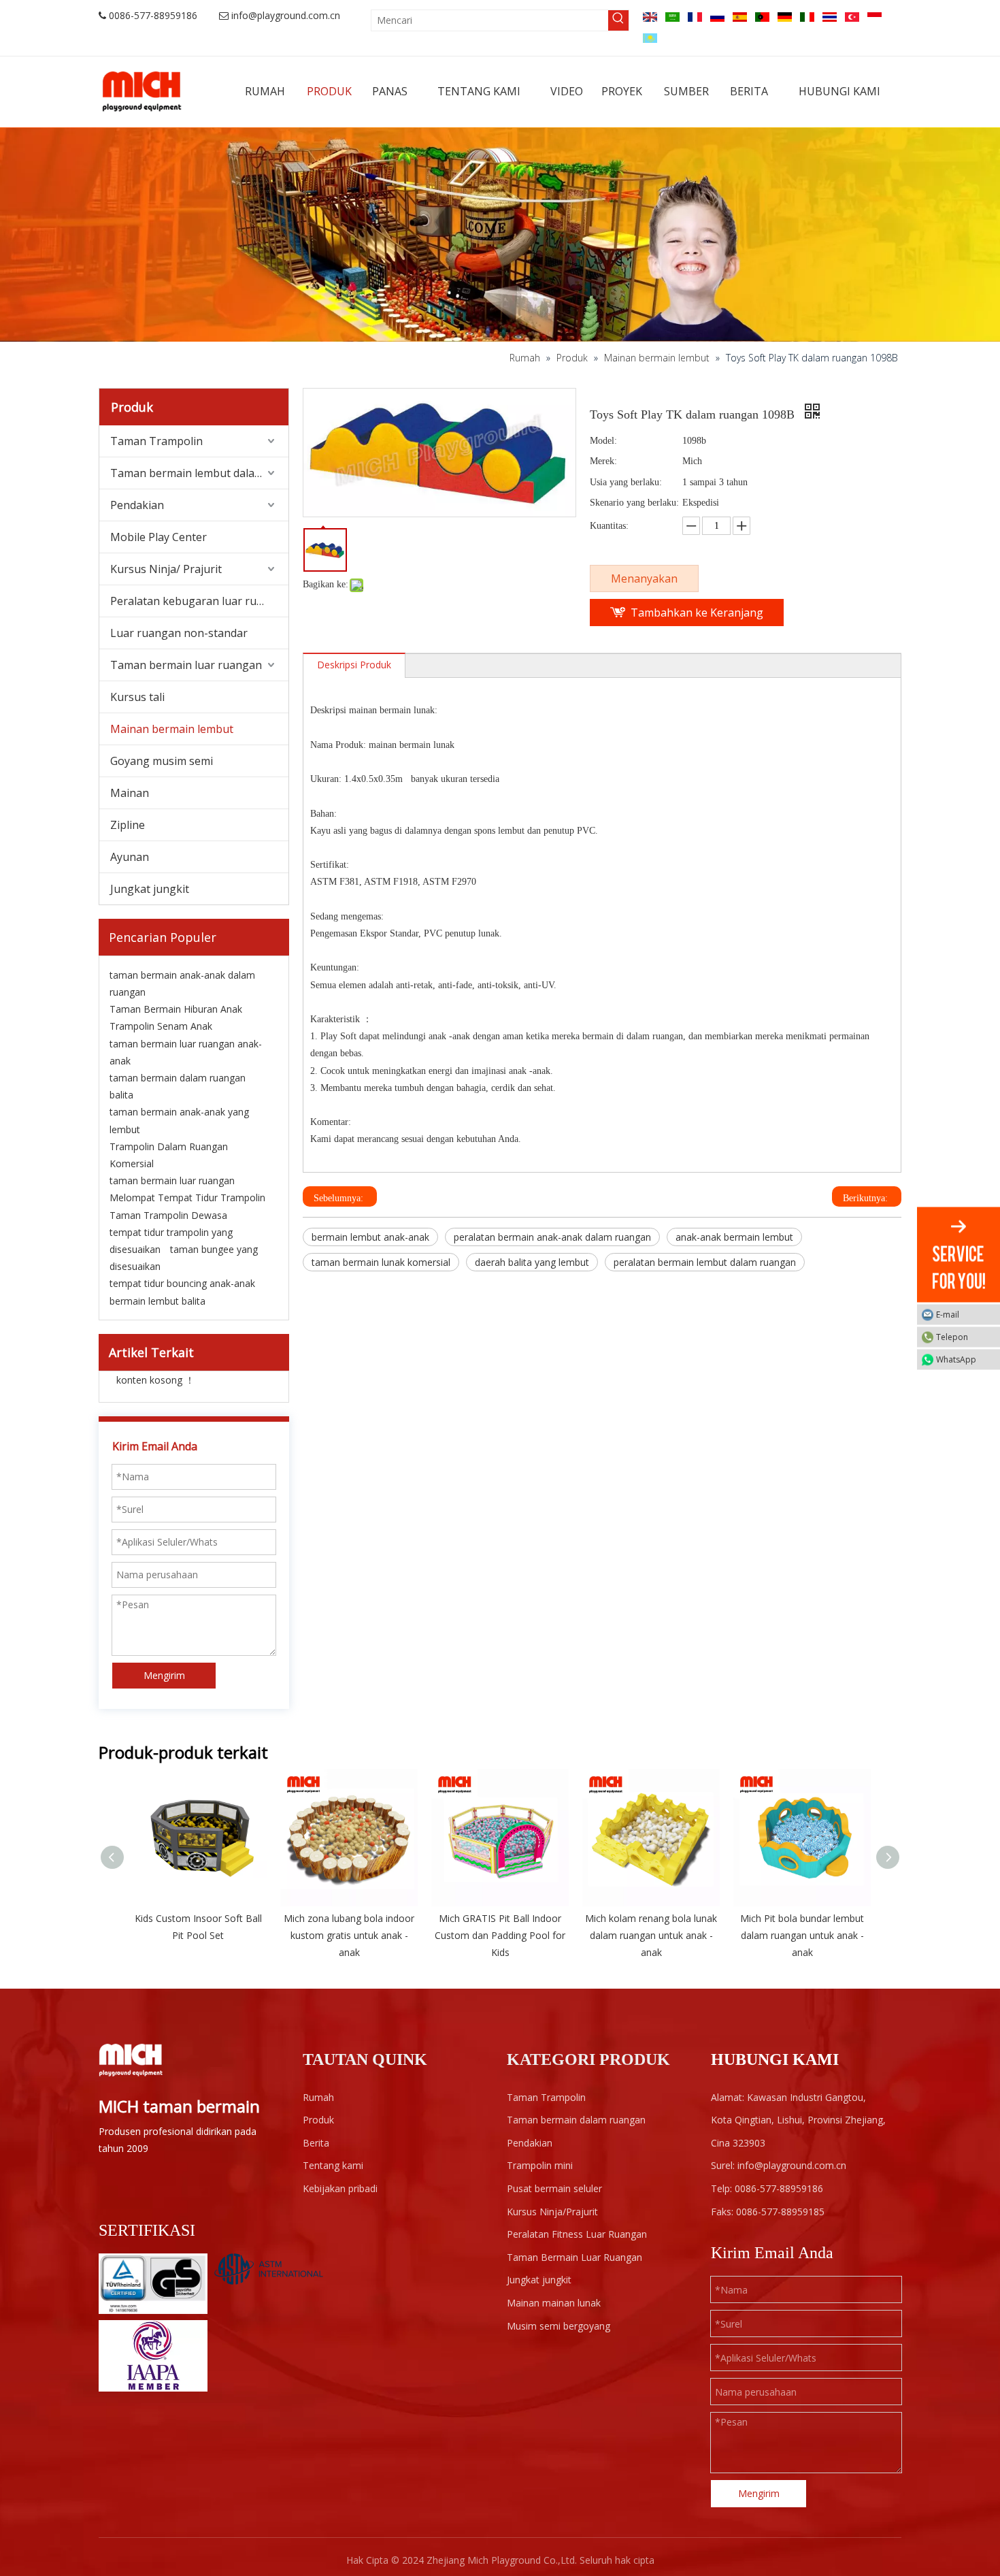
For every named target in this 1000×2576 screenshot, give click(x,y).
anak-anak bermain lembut (734, 1237)
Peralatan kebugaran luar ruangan (199, 601)
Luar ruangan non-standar (179, 633)
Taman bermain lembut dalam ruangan (199, 473)
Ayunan (130, 857)
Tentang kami (333, 2165)
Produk (318, 2120)
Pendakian (137, 505)
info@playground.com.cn (286, 15)
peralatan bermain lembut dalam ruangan (705, 1262)
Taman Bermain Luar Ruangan (574, 2257)
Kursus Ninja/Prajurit (552, 2212)
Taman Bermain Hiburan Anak (176, 1009)
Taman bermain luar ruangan (186, 665)
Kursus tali (137, 697)
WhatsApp (956, 1359)
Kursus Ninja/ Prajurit (166, 569)
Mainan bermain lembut (172, 729)
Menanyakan (644, 578)
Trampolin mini (540, 2165)
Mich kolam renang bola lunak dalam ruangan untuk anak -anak (651, 1935)
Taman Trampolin (156, 441)
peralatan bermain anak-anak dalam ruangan (552, 1237)
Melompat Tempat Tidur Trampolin (187, 1197)
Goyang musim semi (162, 761)
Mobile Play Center (159, 537)
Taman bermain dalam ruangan (576, 2120)
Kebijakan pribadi (340, 2188)
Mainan (130, 793)
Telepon (952, 1336)
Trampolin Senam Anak (161, 1026)
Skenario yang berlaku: (634, 503)
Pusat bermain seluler (554, 2188)
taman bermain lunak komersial (381, 1262)
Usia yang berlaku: (626, 482)
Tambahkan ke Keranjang (697, 613)
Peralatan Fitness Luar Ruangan (577, 2234)
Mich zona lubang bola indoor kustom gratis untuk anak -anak (349, 1935)
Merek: (603, 461)
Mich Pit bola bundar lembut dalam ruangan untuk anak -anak (802, 1935)
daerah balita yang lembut (532, 1262)
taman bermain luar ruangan (172, 1180)
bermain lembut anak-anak (370, 1237)
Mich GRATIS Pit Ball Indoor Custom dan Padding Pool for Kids (500, 1935)
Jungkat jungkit (150, 889)
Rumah (318, 2097)
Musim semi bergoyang (559, 2326)
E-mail (948, 1314)
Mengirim (164, 1675)
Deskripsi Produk (354, 665)
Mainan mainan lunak (554, 2303)
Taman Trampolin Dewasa (168, 1215)
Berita (316, 2143)
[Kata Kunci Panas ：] (618, 20)
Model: (603, 441)
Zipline (128, 825)
